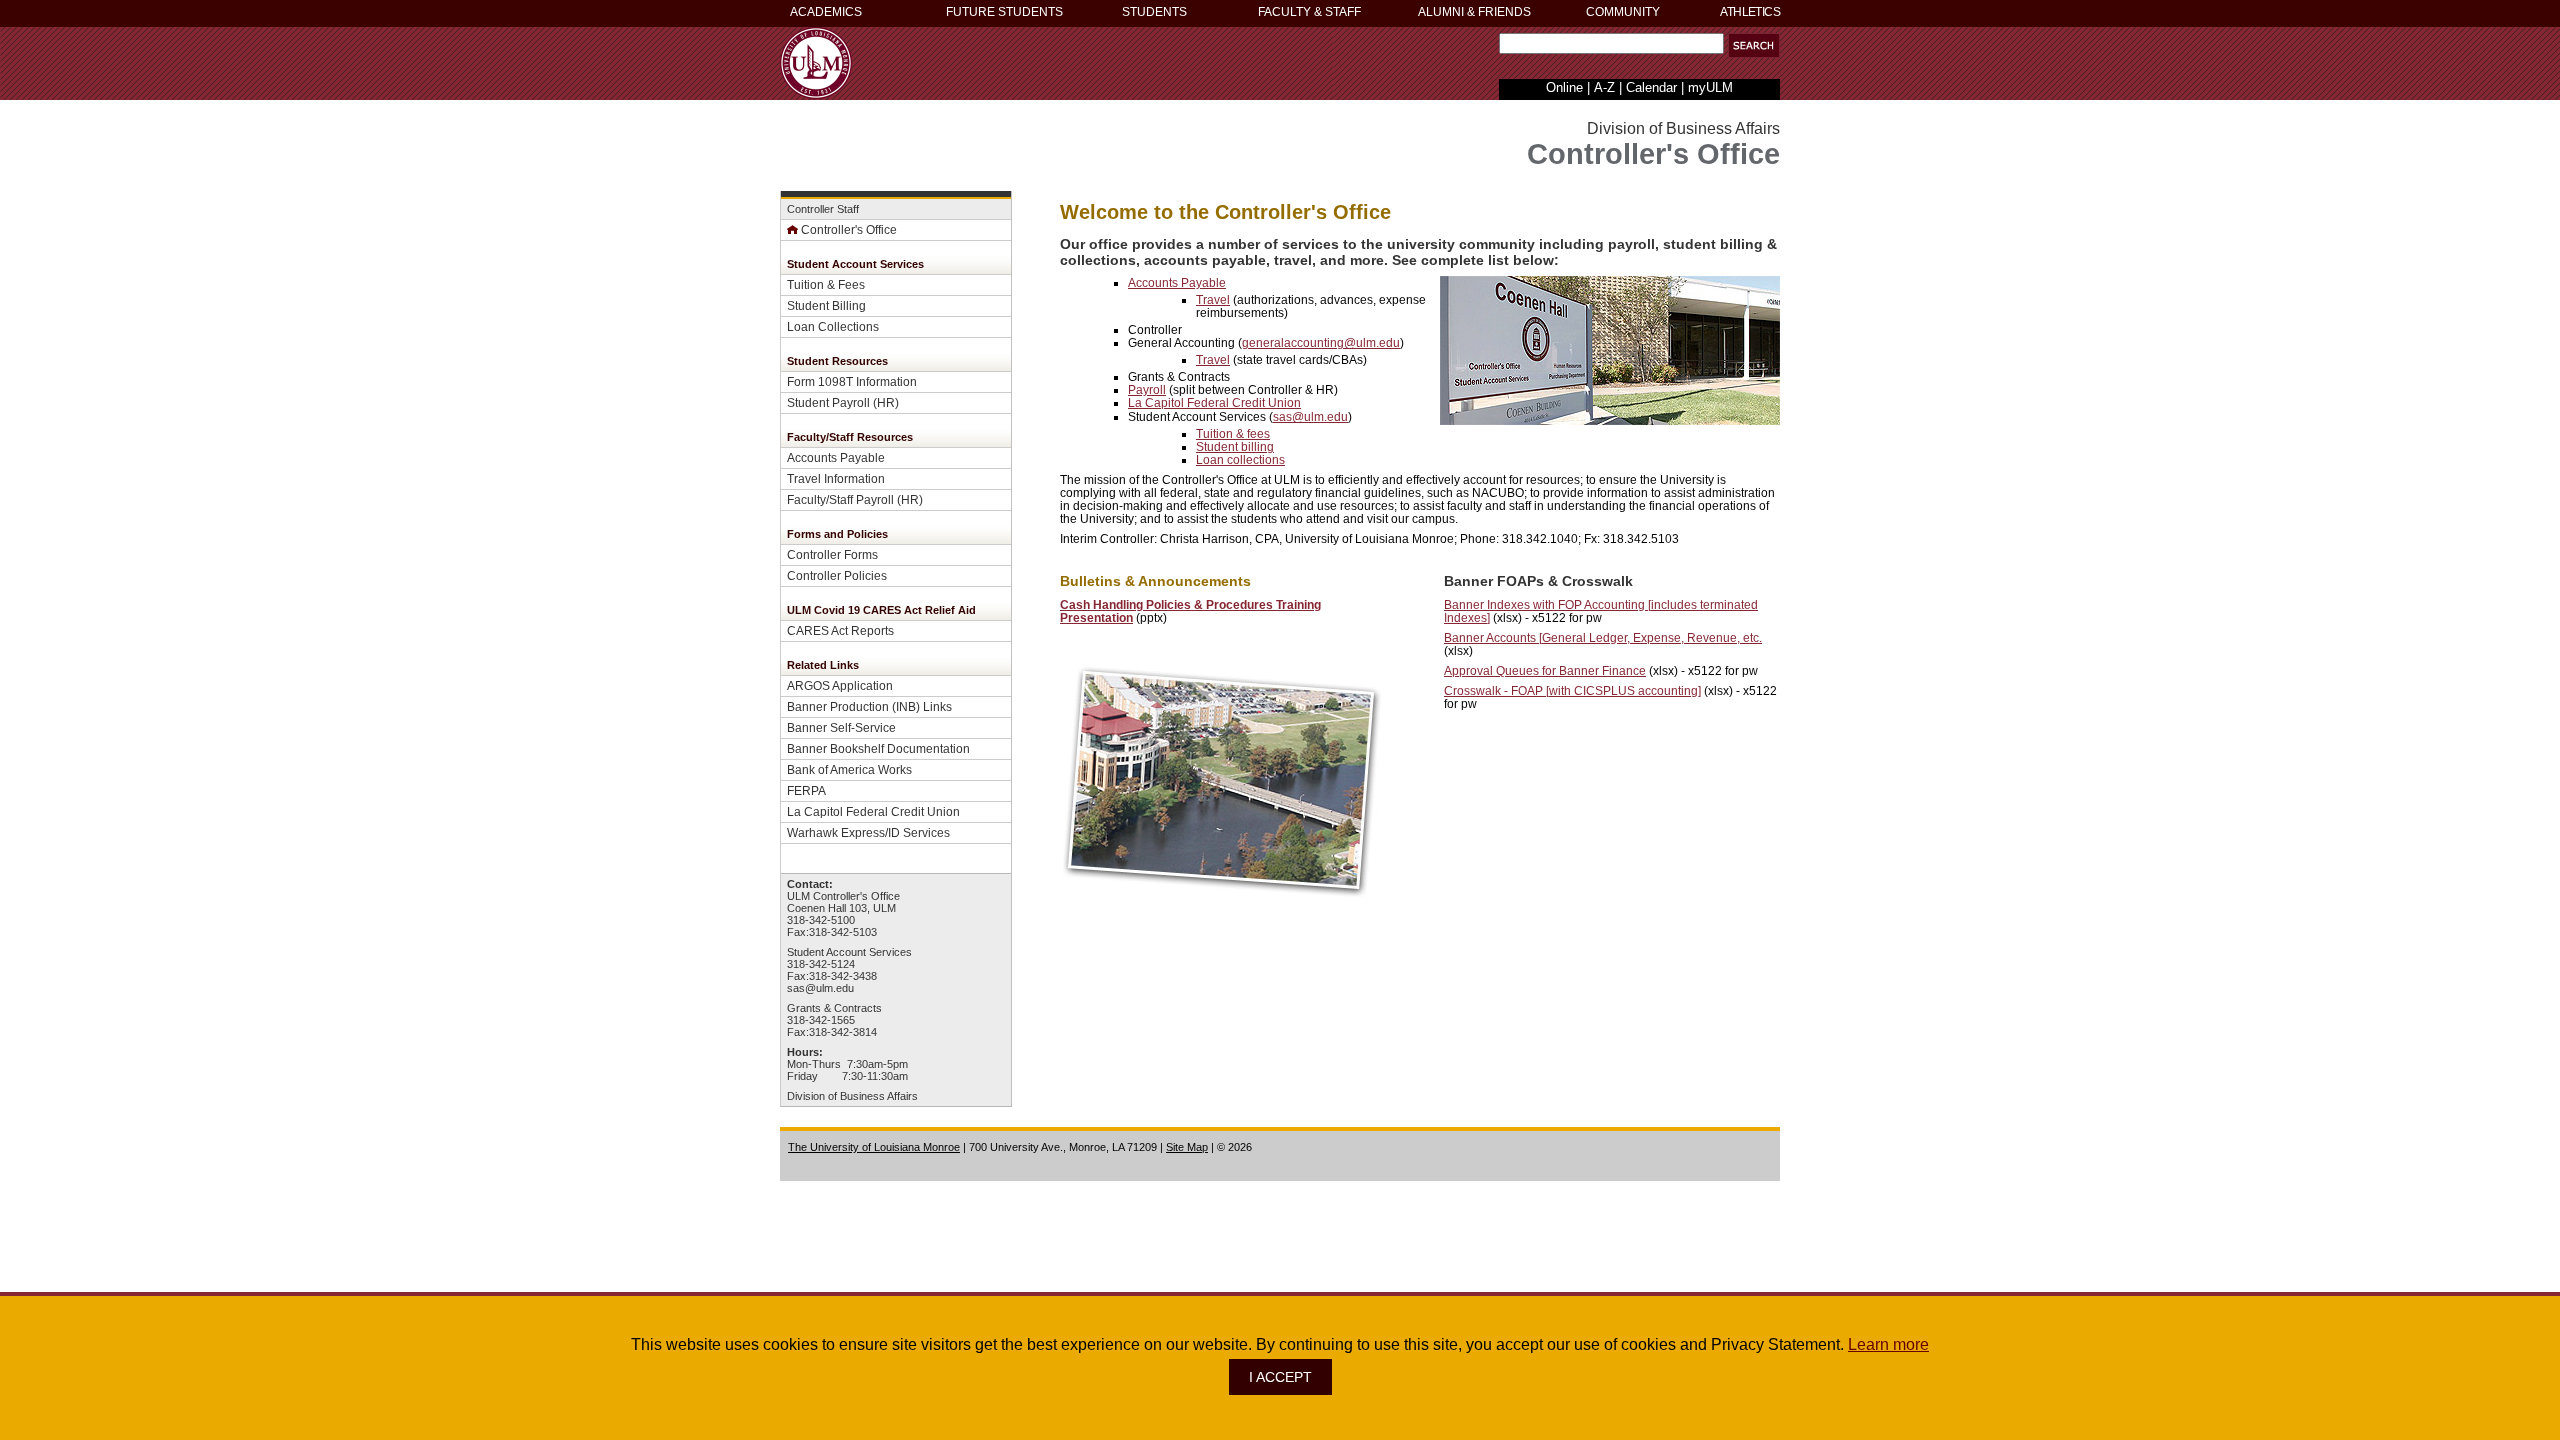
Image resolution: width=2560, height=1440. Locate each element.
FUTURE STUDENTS (1004, 12)
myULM (1710, 87)
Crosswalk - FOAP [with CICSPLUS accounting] (1572, 690)
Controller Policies (837, 575)
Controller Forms (832, 554)
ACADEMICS (826, 12)
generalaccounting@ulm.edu (1321, 342)
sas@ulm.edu (820, 988)
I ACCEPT (1280, 1377)
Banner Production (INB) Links (869, 706)
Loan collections (1240, 459)
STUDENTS (1154, 12)
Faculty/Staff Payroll (840, 499)
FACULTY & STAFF (1309, 12)
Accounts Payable (836, 457)
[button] (1754, 45)
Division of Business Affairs (852, 1096)
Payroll (1147, 389)
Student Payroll (828, 402)
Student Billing (826, 305)
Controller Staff (823, 209)
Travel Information (836, 478)
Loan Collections (833, 326)
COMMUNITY (1623, 12)
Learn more (1888, 1344)
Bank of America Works (849, 769)
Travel (1213, 299)
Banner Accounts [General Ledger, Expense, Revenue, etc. (1603, 637)
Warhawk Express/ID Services (868, 832)
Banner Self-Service (841, 727)
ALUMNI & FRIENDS (1474, 12)
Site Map (1187, 1147)
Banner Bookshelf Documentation (878, 748)
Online (1564, 87)
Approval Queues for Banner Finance (1545, 670)
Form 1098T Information (852, 381)
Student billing (1235, 446)
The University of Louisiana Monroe (874, 1147)
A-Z (1604, 87)
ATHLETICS (1750, 12)
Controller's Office (849, 229)
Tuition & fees (1233, 433)
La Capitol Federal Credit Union (873, 811)
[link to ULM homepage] (816, 93)
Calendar (1651, 87)
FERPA (806, 790)
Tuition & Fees (826, 284)
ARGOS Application (840, 685)
